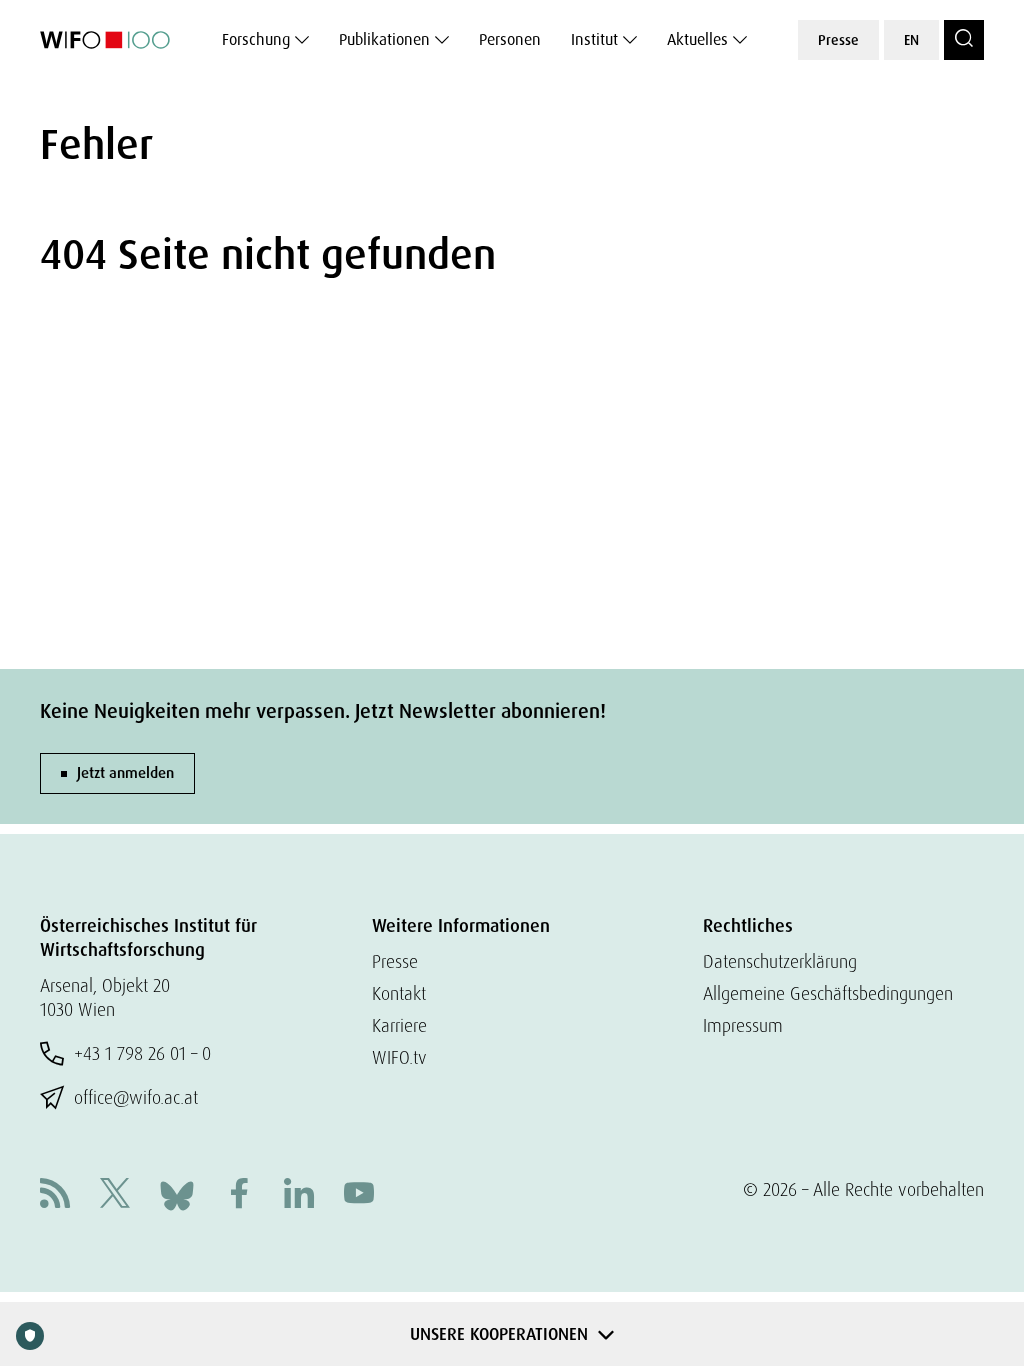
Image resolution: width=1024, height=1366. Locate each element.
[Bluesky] (177, 1193)
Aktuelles (697, 39)
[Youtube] (359, 1195)
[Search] (964, 40)
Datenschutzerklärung (780, 961)
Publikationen (384, 39)
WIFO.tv (399, 1057)
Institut (594, 39)
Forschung (256, 39)
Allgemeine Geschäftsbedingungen (828, 993)
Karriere (399, 1025)
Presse (838, 40)
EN (911, 40)
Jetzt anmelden (125, 773)
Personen (510, 39)
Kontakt (399, 993)
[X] (115, 1195)
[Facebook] (239, 1195)
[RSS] (55, 1195)
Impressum (743, 1025)
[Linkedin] (299, 1195)
